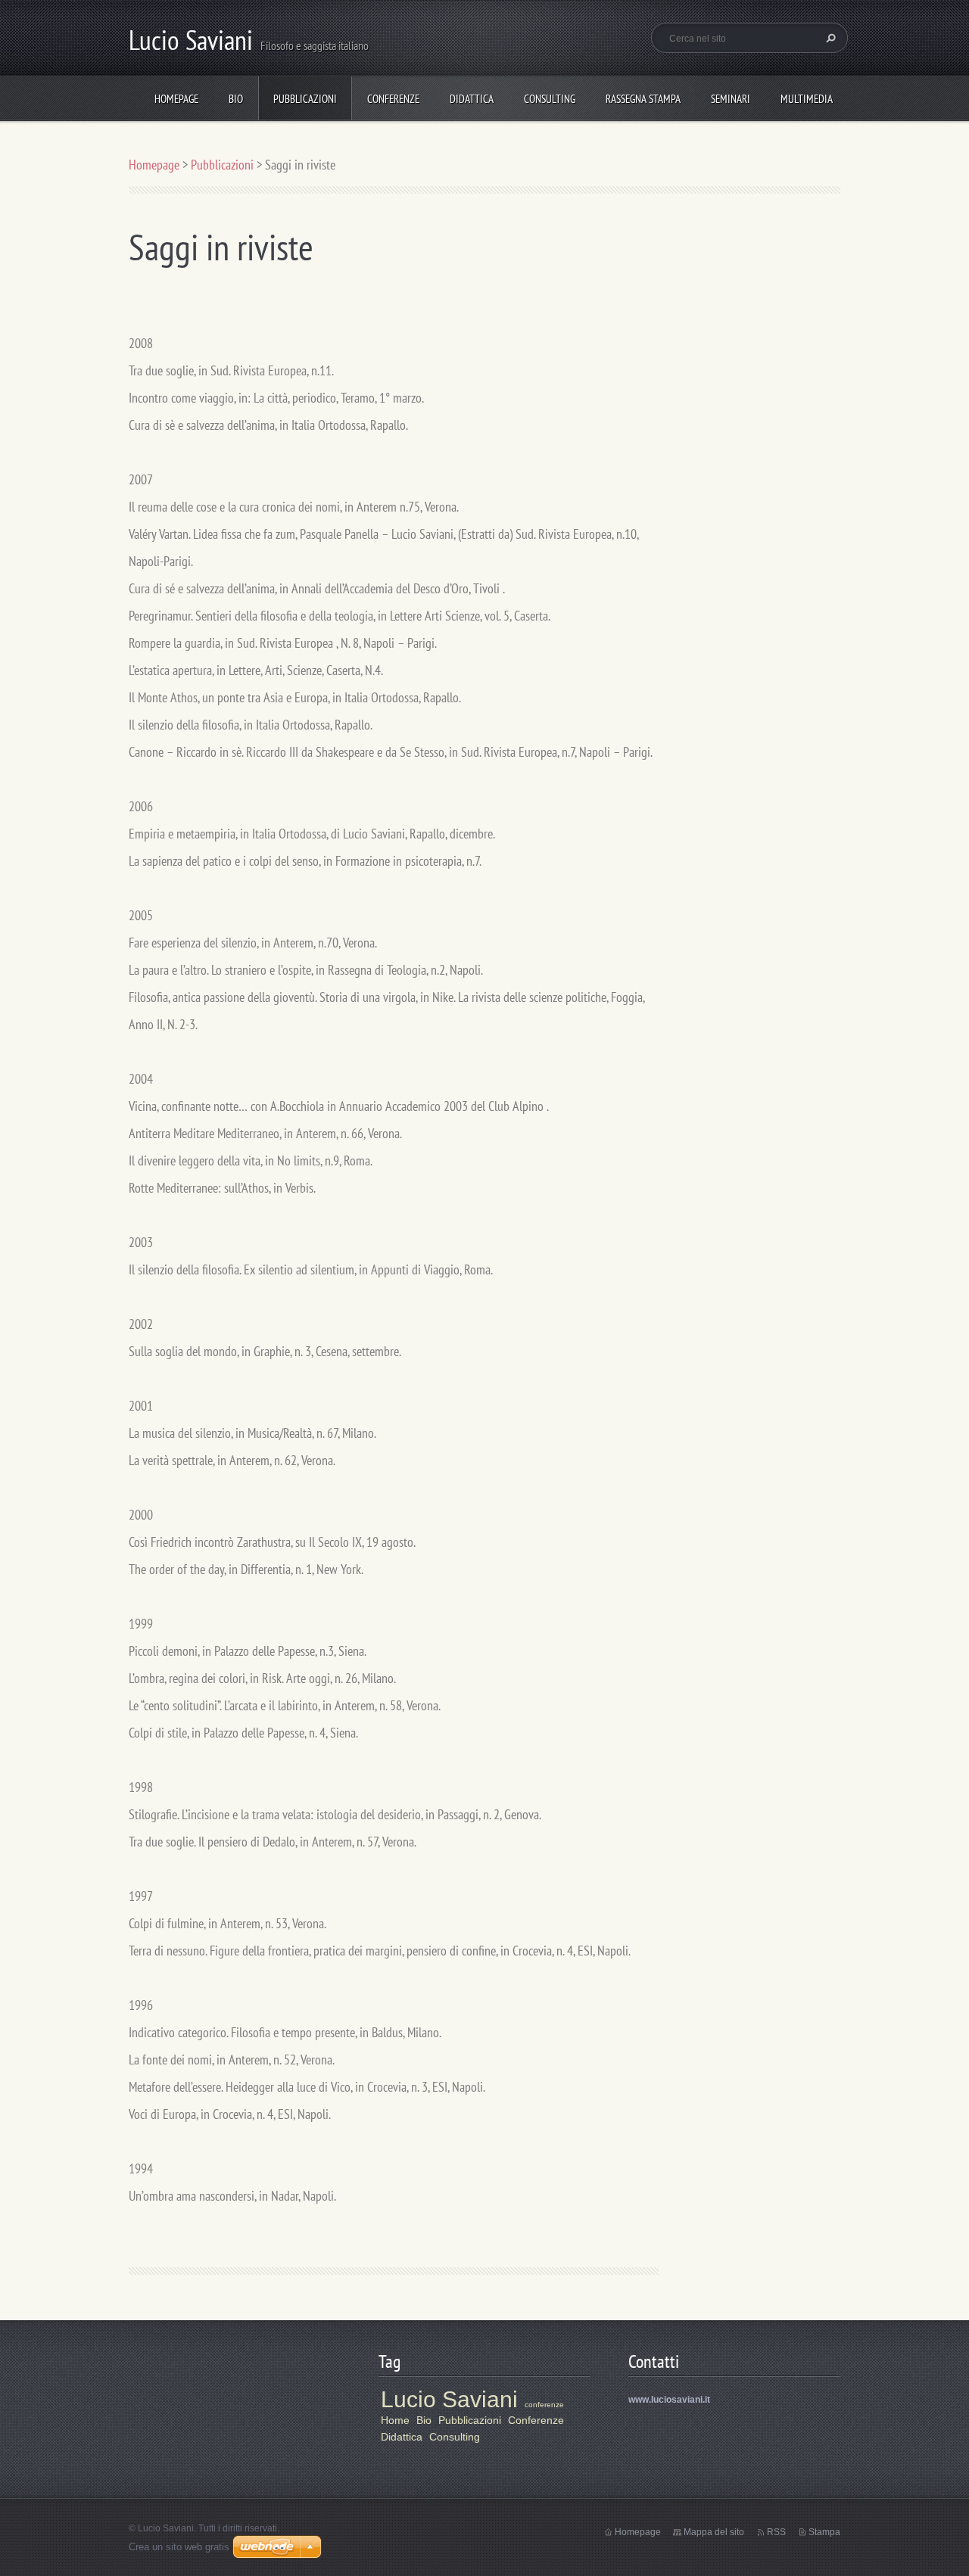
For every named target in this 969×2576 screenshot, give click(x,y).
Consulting (550, 99)
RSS (776, 2532)
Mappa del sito (714, 2532)
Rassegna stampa (643, 99)
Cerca (829, 38)
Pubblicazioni (305, 99)
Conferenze (393, 99)
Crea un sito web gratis (179, 2547)
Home (395, 2420)
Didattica (472, 99)
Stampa (824, 2532)
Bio (236, 99)
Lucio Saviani (449, 2399)
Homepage (176, 99)
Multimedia (807, 99)
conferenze (544, 2405)
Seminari (731, 99)
